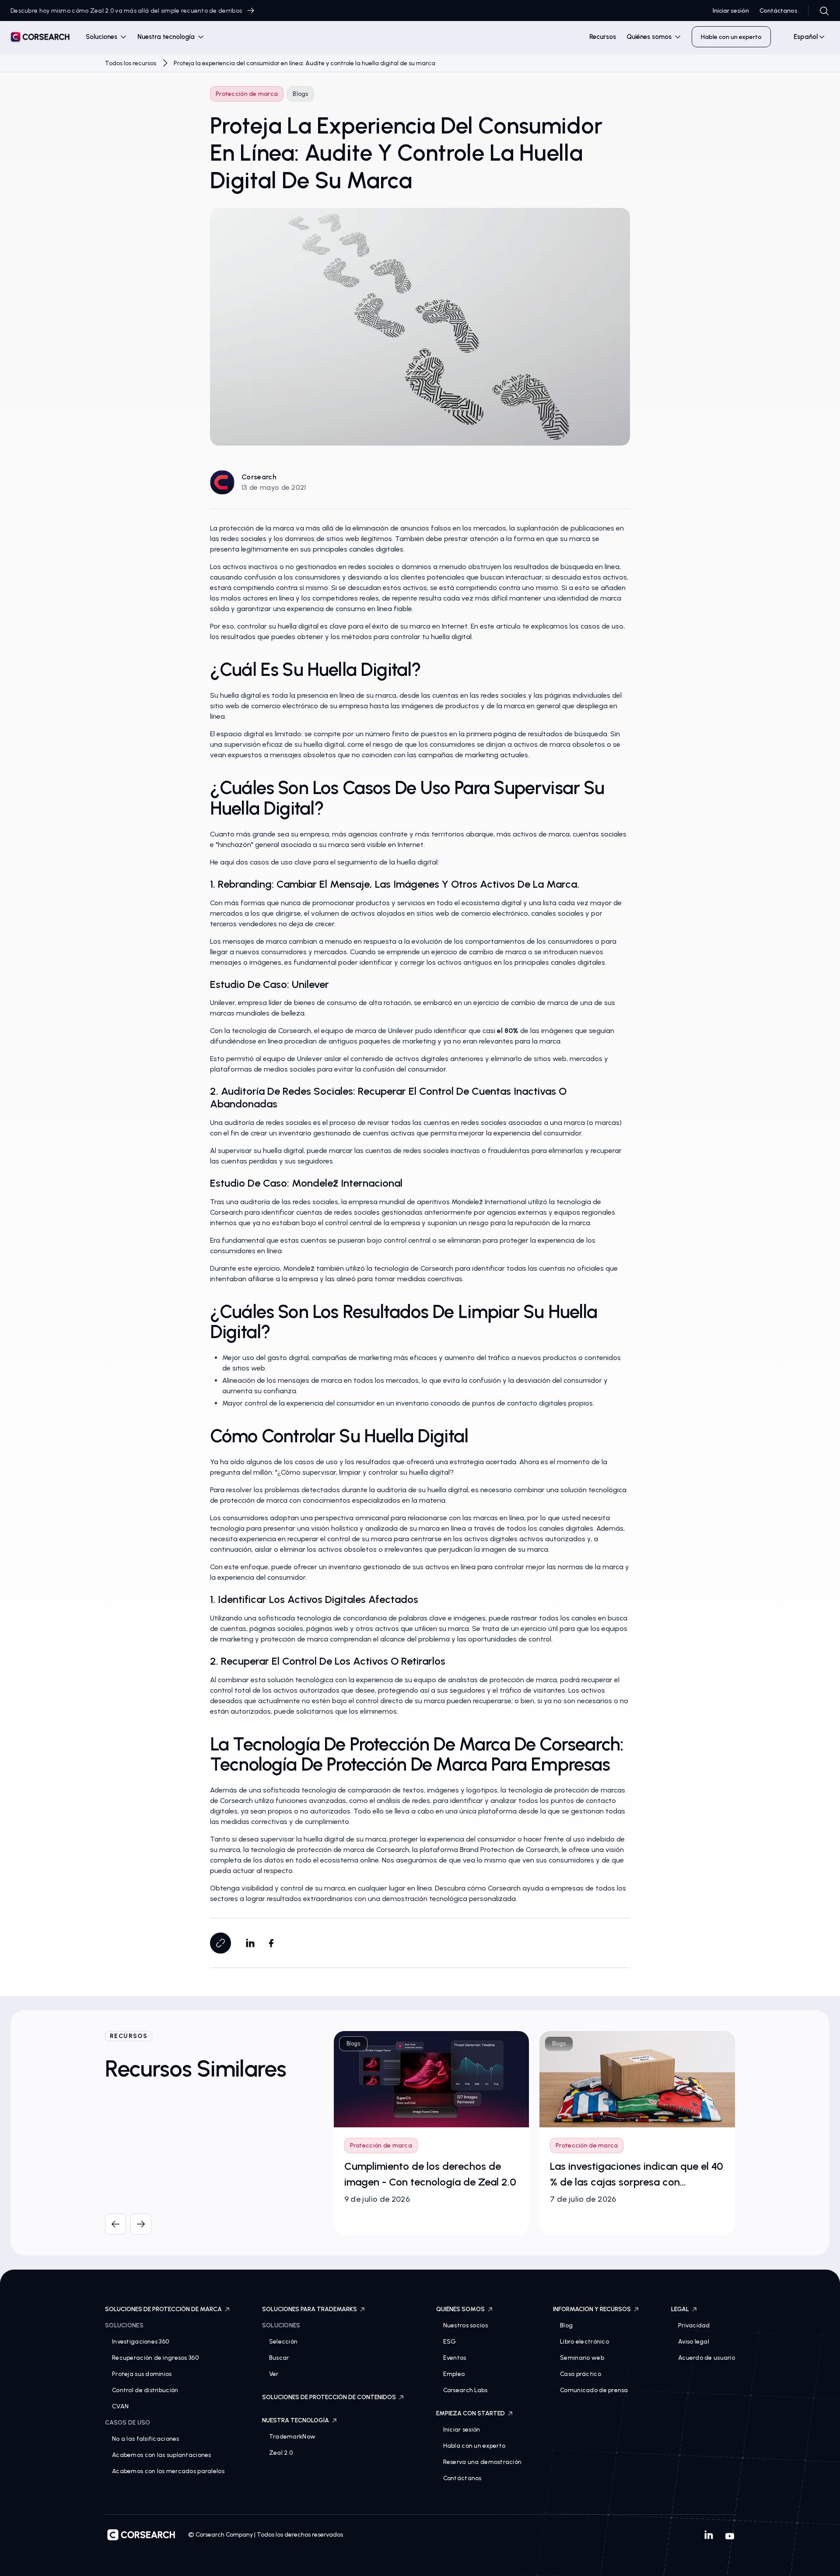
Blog (566, 2325)
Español (806, 37)
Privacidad (694, 2325)
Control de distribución (145, 2390)
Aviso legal (694, 2342)
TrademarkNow (292, 2437)
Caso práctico (581, 2374)
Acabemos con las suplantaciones (162, 2455)
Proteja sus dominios (142, 2374)
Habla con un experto (474, 2446)
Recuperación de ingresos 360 (155, 2358)
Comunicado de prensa (594, 2390)
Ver (274, 2374)
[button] (106, 37)
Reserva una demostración (483, 2462)
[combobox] (805, 37)
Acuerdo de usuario (707, 2358)
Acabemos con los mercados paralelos (168, 2471)
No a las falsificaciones (146, 2439)
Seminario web (582, 2358)
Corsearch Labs (465, 2390)
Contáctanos (779, 11)
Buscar (279, 2358)
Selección (283, 2342)
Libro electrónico (584, 2342)
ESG (450, 2342)
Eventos (455, 2358)
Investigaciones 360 (140, 2342)
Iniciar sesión (731, 11)
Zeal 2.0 (281, 2453)
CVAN (120, 2406)
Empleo (454, 2374)
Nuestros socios (465, 2325)
